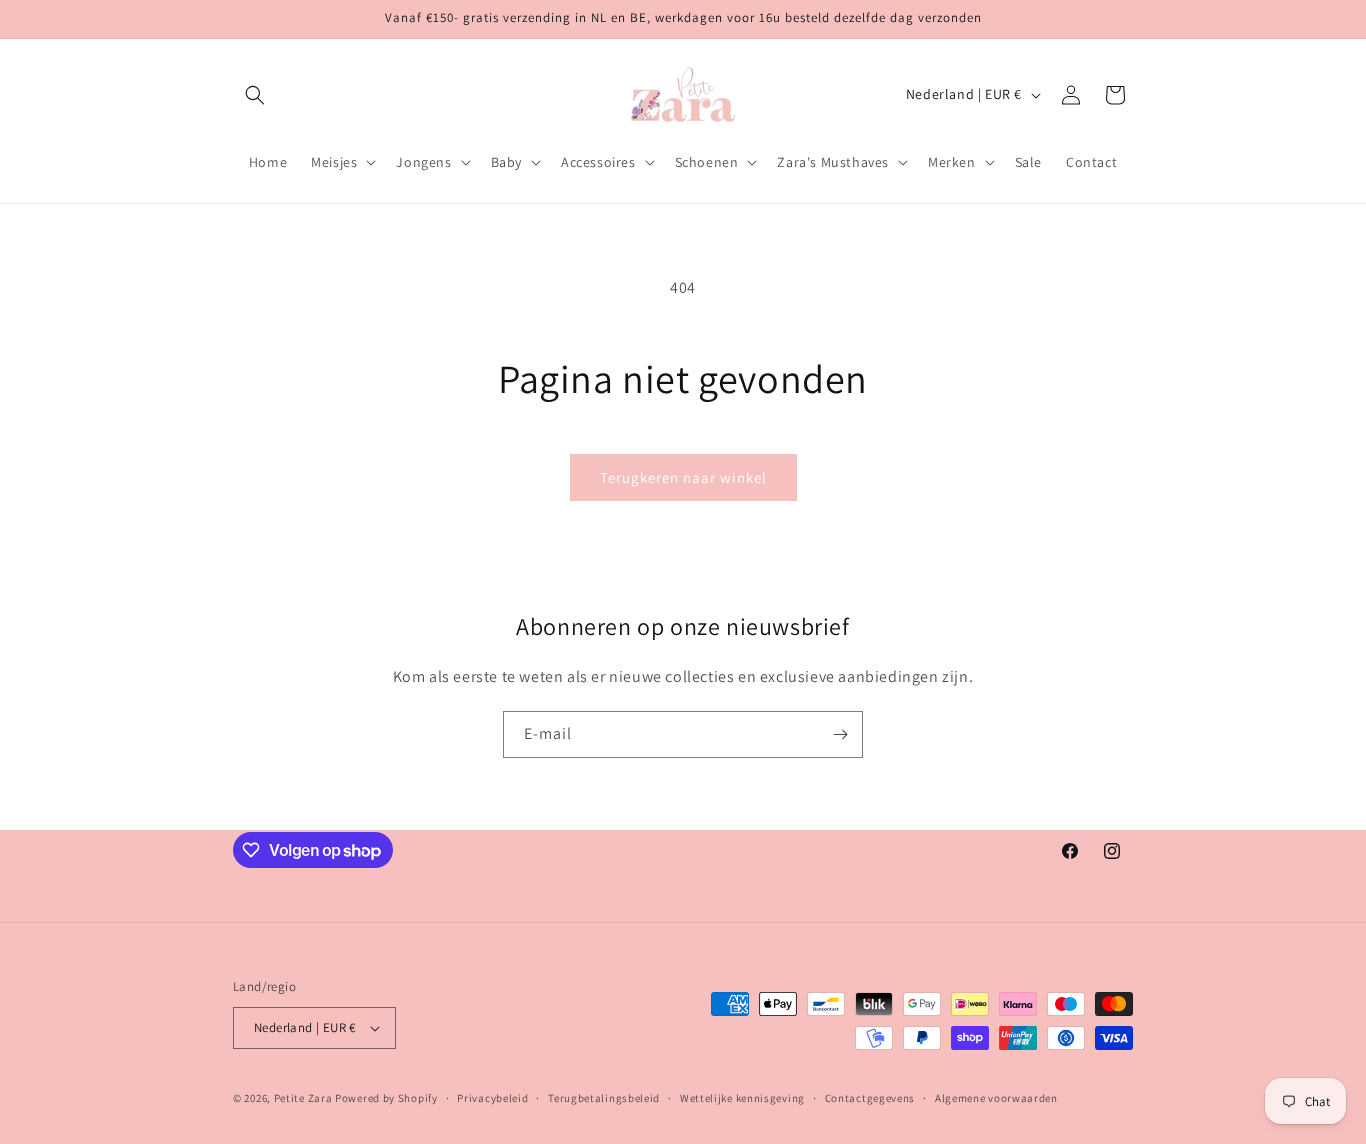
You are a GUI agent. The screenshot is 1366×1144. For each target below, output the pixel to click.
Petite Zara (303, 1098)
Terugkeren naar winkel (683, 477)
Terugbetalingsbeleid (604, 1098)
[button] (255, 95)
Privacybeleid (492, 1098)
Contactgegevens (870, 1098)
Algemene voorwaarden (996, 1098)
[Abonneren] (840, 734)
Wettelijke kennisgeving (742, 1098)
